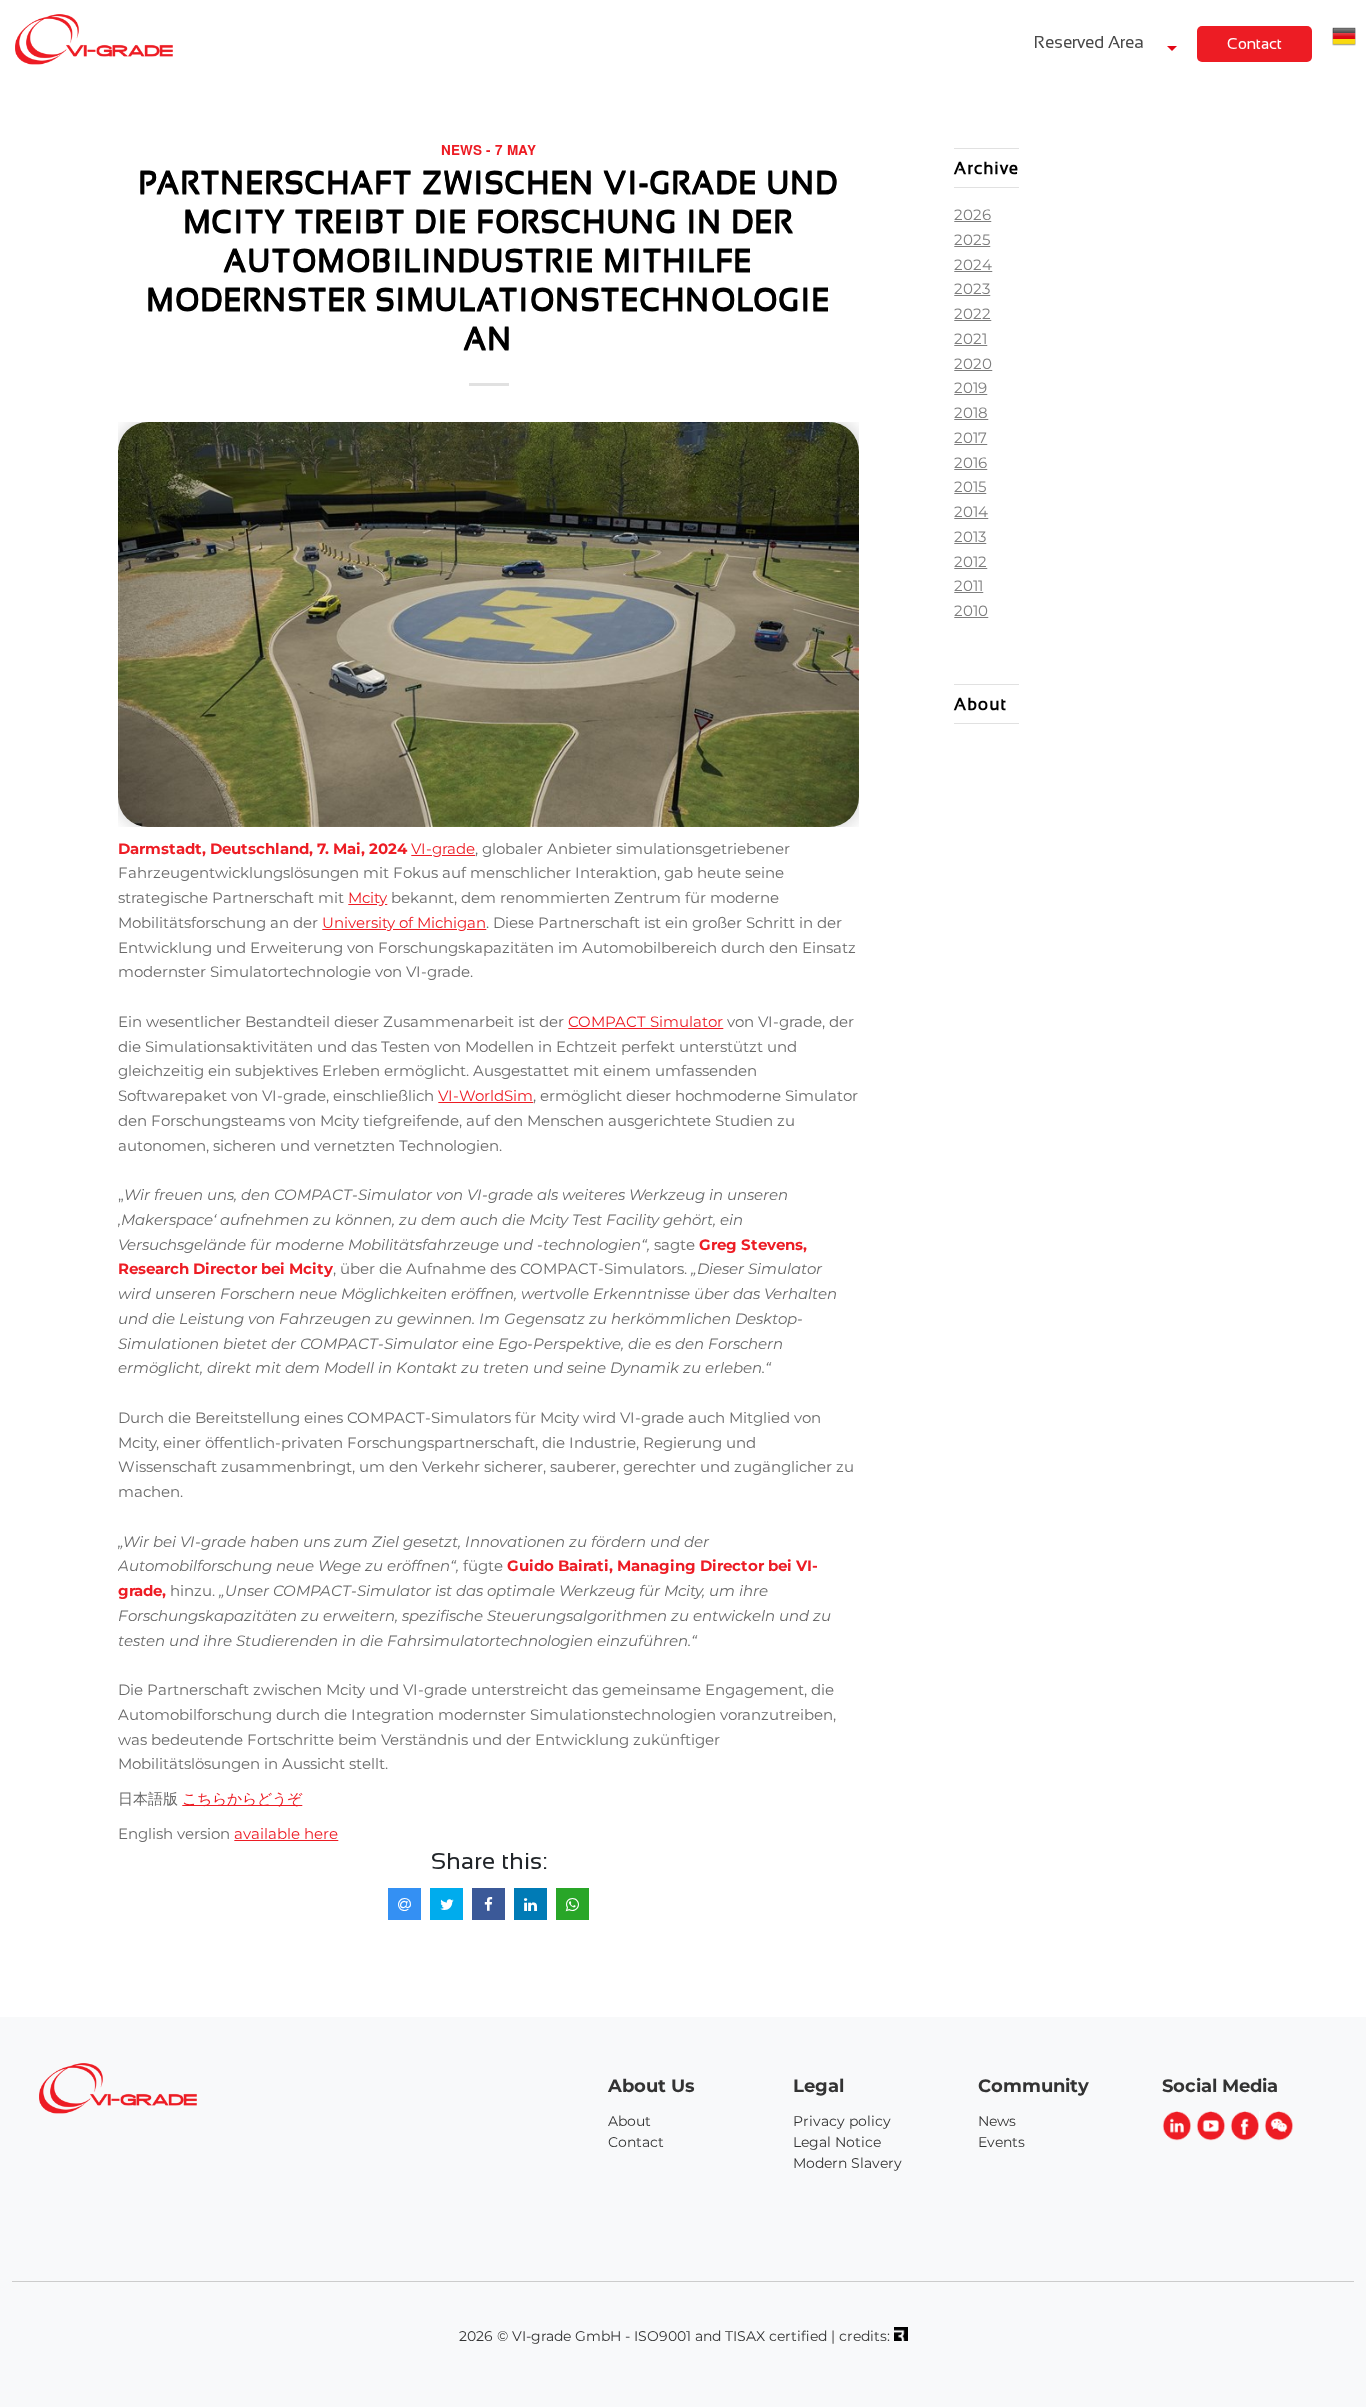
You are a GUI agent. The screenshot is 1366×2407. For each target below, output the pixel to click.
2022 (972, 313)
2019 (970, 387)
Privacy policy (842, 2121)
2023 (972, 288)
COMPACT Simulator (645, 1021)
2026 (972, 214)
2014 (971, 511)
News (997, 2121)
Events (1001, 2142)
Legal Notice (837, 2142)
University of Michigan (404, 922)
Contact (1254, 43)
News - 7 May (488, 149)
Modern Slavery (847, 2163)
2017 (970, 437)
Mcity (367, 897)
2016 (970, 462)
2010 (971, 610)
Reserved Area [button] (1091, 42)
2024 (973, 264)
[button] (1344, 39)
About (629, 2121)
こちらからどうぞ (242, 1798)
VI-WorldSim (485, 1095)
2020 (973, 363)
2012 (970, 561)
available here (286, 1833)
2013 (970, 536)
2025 (972, 239)
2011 (968, 585)
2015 (970, 486)
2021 (970, 338)
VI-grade (443, 848)
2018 (971, 412)
